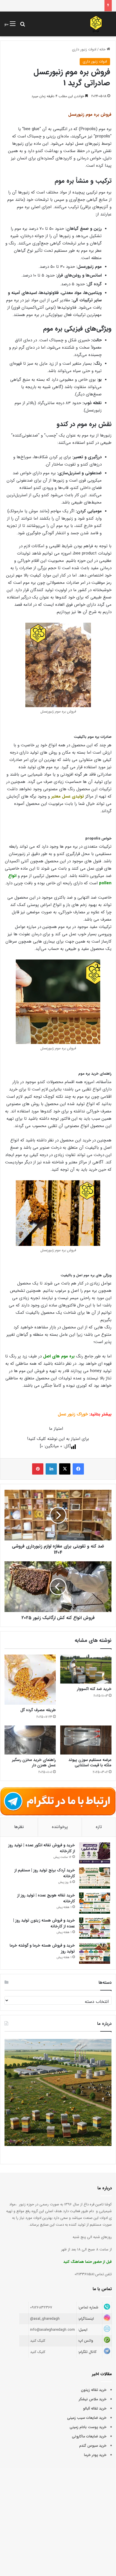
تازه (99, 1827)
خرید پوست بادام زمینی (88, 2427)
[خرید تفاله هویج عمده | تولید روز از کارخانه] (95, 1903)
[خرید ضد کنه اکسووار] (86, 1669)
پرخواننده (60, 1827)
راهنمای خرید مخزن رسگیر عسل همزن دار (34, 1763)
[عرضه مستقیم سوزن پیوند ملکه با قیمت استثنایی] (86, 1740)
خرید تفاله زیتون (94, 2390)
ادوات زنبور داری (84, 49)
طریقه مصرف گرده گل (38, 1710)
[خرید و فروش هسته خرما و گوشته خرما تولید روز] (95, 1953)
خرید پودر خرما (95, 2455)
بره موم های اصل (59, 1356)
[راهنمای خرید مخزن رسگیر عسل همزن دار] (30, 1740)
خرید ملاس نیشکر (93, 2399)
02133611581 (84, 2274)
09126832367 (41, 2307)
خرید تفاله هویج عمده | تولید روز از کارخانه (46, 1898)
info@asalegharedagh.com (53, 2330)
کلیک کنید (38, 2341)
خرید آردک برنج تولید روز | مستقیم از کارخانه (45, 1873)
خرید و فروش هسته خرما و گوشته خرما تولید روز (42, 1948)
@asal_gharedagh (45, 2319)
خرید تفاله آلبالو (95, 2409)
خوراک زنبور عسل (73, 1414)
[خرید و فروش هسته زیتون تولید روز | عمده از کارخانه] (95, 1928)
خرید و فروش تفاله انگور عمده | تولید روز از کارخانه (42, 1848)
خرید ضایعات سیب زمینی (87, 2418)
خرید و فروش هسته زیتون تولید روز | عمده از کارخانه (44, 1923)
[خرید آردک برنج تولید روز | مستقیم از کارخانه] (95, 1878)
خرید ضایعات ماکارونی (89, 2436)
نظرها (19, 1827)
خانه (103, 49)
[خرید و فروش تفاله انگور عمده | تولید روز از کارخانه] (95, 1853)
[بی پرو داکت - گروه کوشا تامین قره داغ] (96, 24)
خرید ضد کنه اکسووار (94, 1689)
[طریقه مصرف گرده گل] (30, 1680)
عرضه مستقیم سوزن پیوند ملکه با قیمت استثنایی (90, 1763)
